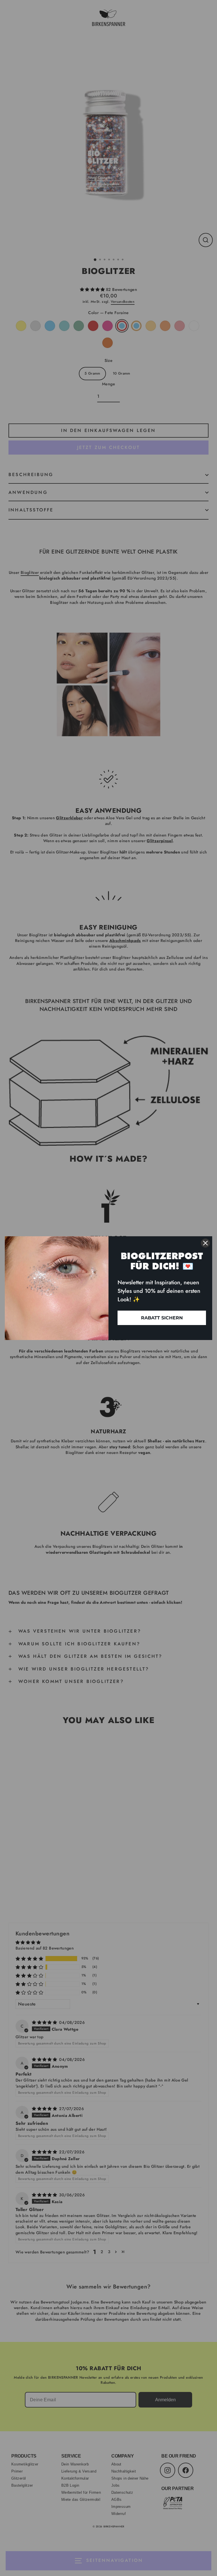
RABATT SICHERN (162, 1318)
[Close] (205, 1243)
